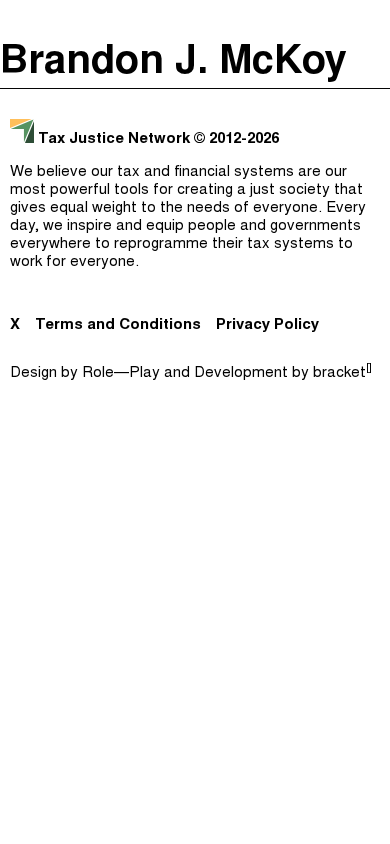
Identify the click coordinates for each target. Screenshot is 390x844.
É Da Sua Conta (190, 148)
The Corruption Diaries (190, 228)
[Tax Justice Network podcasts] (21, 20)
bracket (342, 373)
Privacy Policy (267, 325)
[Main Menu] (369, 20)
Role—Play (121, 373)
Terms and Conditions (118, 325)
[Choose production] (365, 95)
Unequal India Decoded (190, 268)
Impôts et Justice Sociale (190, 188)
